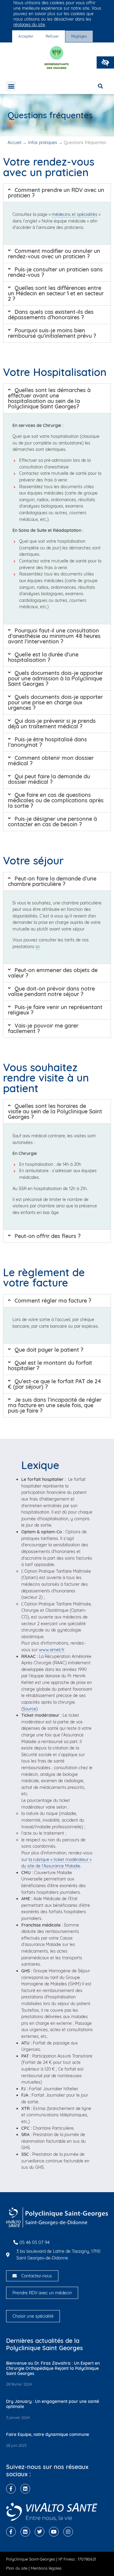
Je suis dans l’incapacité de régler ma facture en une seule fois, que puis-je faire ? (55, 1405)
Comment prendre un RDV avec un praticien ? (56, 193)
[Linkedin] (25, 2489)
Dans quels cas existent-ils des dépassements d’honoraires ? (51, 315)
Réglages (79, 36)
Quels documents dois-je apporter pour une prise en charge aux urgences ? (55, 702)
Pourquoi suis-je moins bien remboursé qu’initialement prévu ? (52, 333)
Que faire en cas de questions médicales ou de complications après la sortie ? (56, 800)
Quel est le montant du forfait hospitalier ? (50, 1365)
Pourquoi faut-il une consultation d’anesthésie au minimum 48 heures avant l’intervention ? (54, 636)
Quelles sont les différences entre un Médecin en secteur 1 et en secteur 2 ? (56, 293)
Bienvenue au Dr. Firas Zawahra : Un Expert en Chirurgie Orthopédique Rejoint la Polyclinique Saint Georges (53, 2368)
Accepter (26, 36)
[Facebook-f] (11, 2489)
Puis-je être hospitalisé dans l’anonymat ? (47, 742)
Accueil (14, 143)
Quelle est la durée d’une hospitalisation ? (43, 657)
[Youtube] (54, 2532)
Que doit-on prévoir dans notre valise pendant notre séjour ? (51, 991)
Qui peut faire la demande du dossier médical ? (49, 779)
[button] (105, 62)
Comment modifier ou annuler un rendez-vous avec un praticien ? (54, 254)
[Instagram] (68, 2532)
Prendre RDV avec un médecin (42, 2293)
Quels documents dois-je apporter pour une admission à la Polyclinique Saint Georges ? (55, 678)
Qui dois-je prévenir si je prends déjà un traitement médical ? (52, 724)
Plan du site (17, 2568)
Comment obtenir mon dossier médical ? (51, 761)
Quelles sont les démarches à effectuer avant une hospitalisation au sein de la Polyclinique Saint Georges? (49, 398)
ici (38, 947)
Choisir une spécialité (33, 2316)
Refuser (52, 36)
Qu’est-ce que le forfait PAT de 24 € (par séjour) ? (55, 1384)
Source (29, 1709)
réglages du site (29, 25)
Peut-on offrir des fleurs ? (48, 1236)
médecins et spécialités (74, 214)
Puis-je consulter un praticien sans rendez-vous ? (55, 272)
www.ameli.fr (52, 1650)
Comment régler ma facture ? (53, 1301)
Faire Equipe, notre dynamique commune (48, 2434)
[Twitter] (40, 2532)
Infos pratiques (43, 143)
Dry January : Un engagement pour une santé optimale (53, 2404)
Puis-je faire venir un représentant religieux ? (55, 1010)
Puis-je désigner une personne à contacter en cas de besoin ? (52, 822)
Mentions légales (46, 2568)
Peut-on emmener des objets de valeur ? (53, 973)
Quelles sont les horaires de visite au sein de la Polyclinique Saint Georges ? (55, 1111)
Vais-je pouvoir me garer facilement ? (43, 1028)
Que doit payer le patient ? (49, 1350)
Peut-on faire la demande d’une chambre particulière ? (52, 881)
